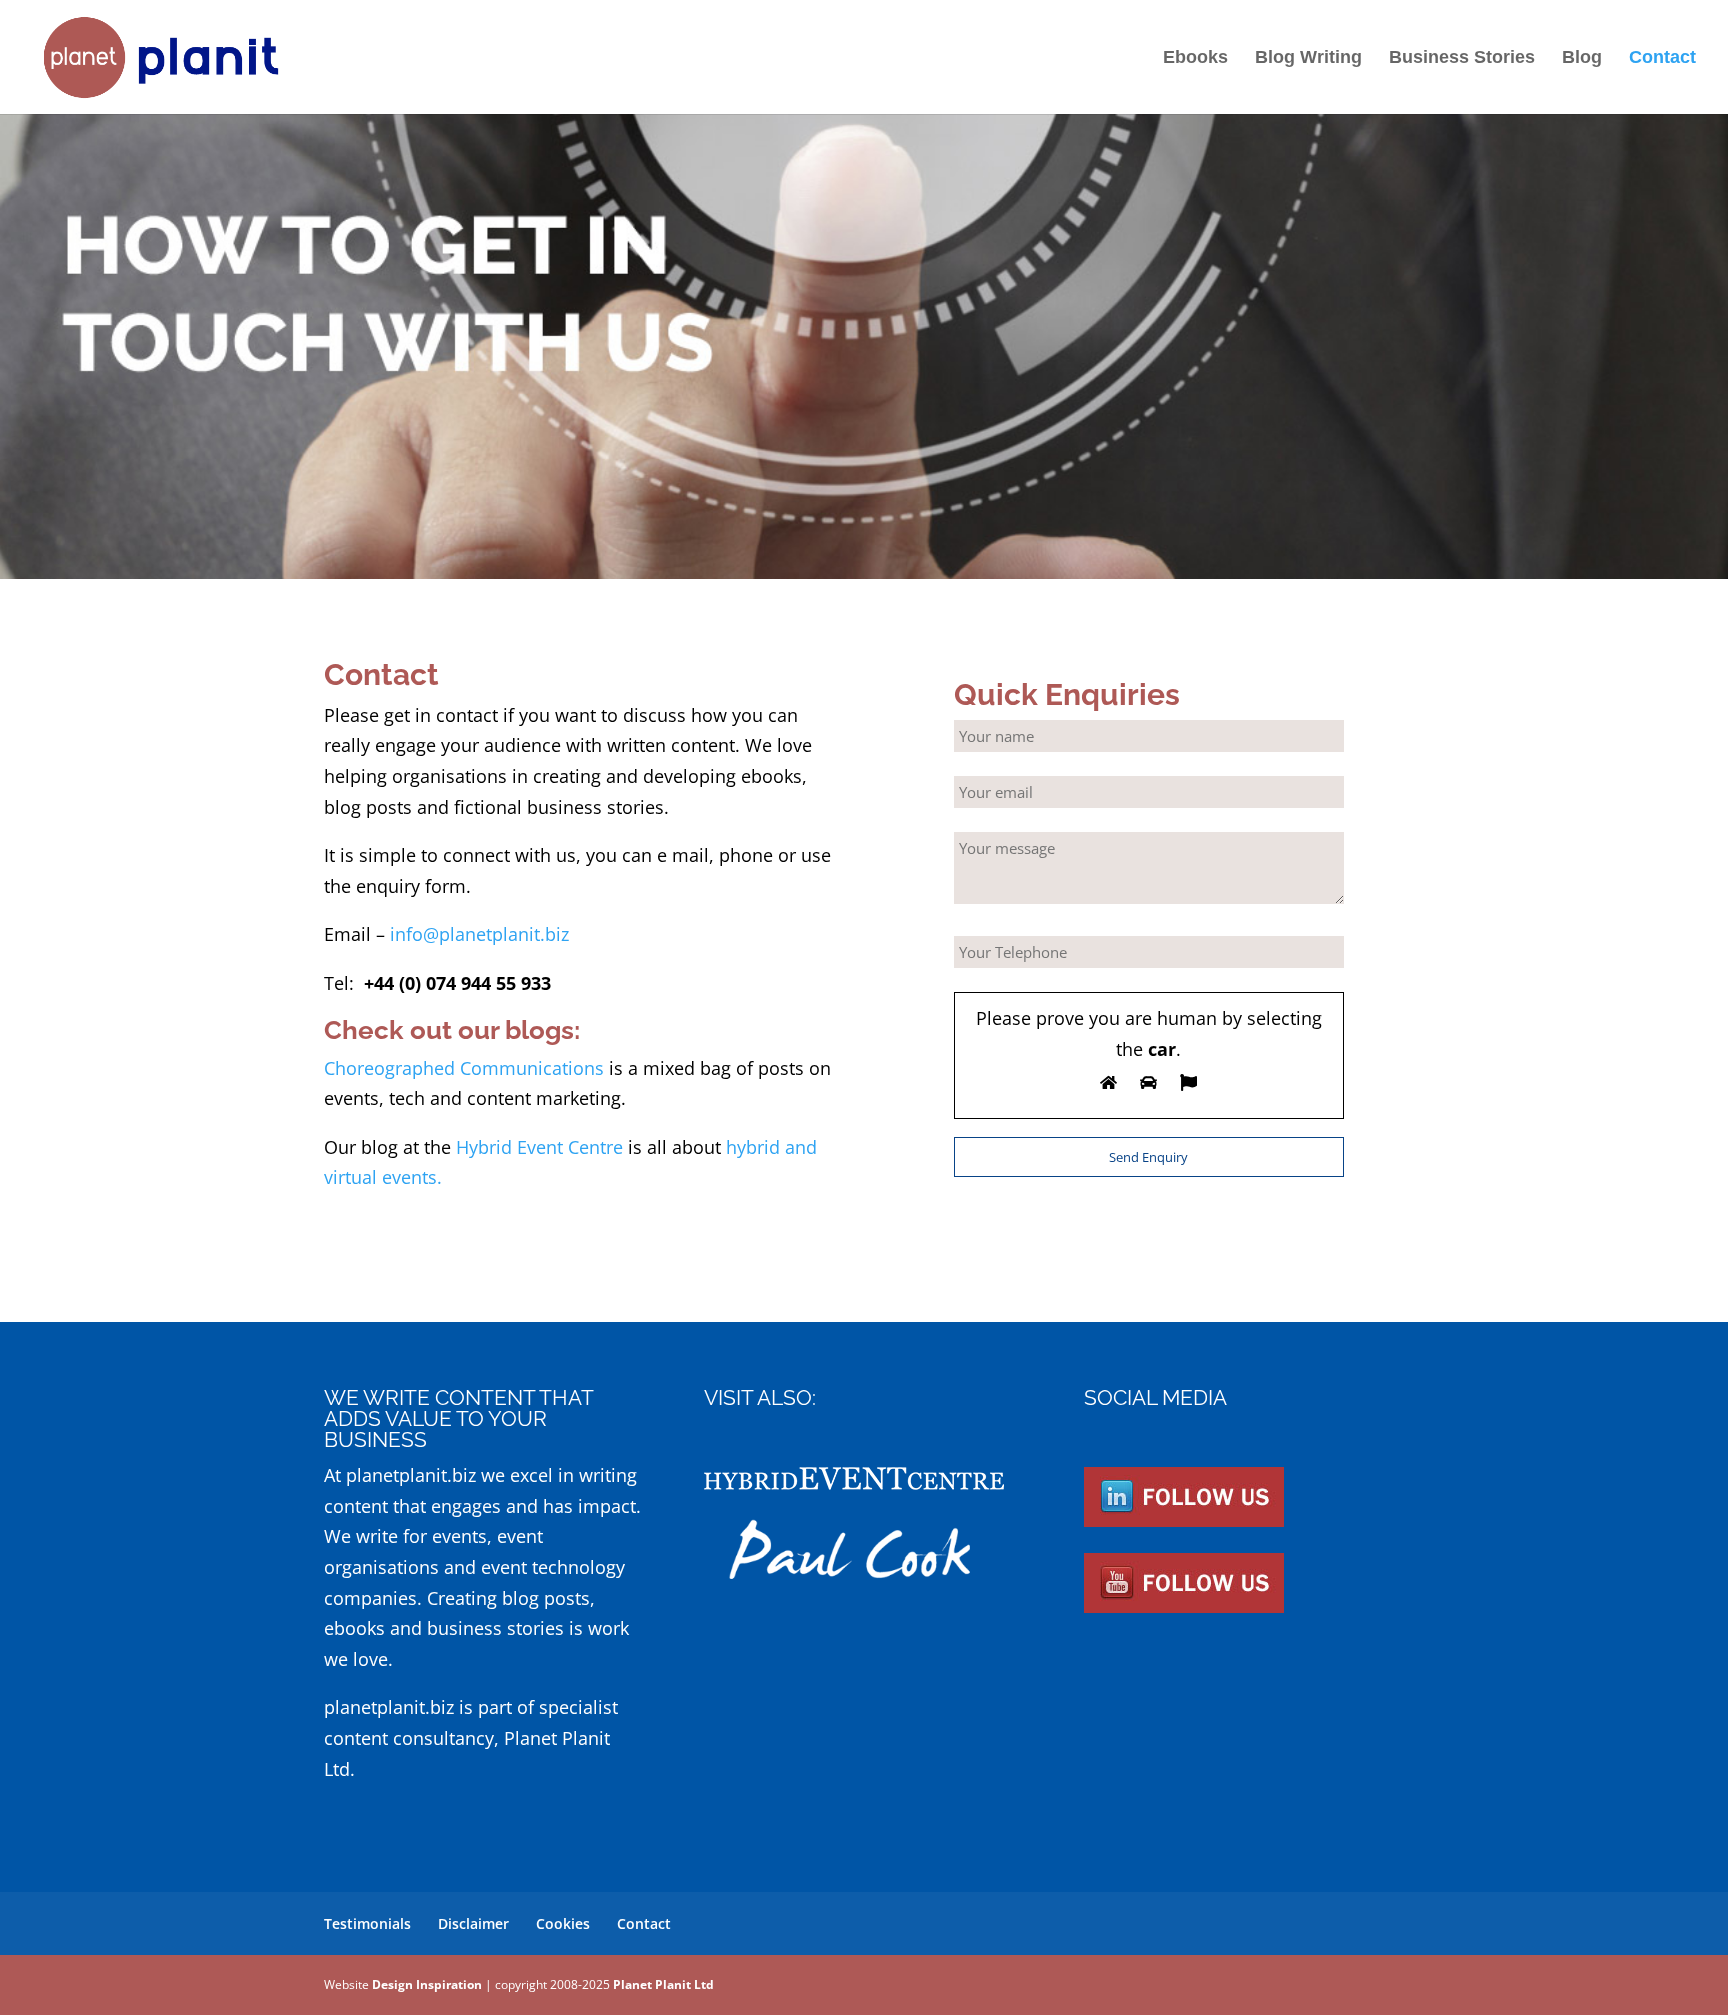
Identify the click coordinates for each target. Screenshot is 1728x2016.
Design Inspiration (427, 1984)
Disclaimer (473, 1923)
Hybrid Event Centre (539, 1147)
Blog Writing (1308, 58)
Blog (1582, 58)
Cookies (563, 1923)
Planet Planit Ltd (663, 1984)
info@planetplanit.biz (479, 934)
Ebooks (1195, 58)
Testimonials (367, 1923)
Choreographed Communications (464, 1068)
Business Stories (1462, 58)
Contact (1662, 58)
